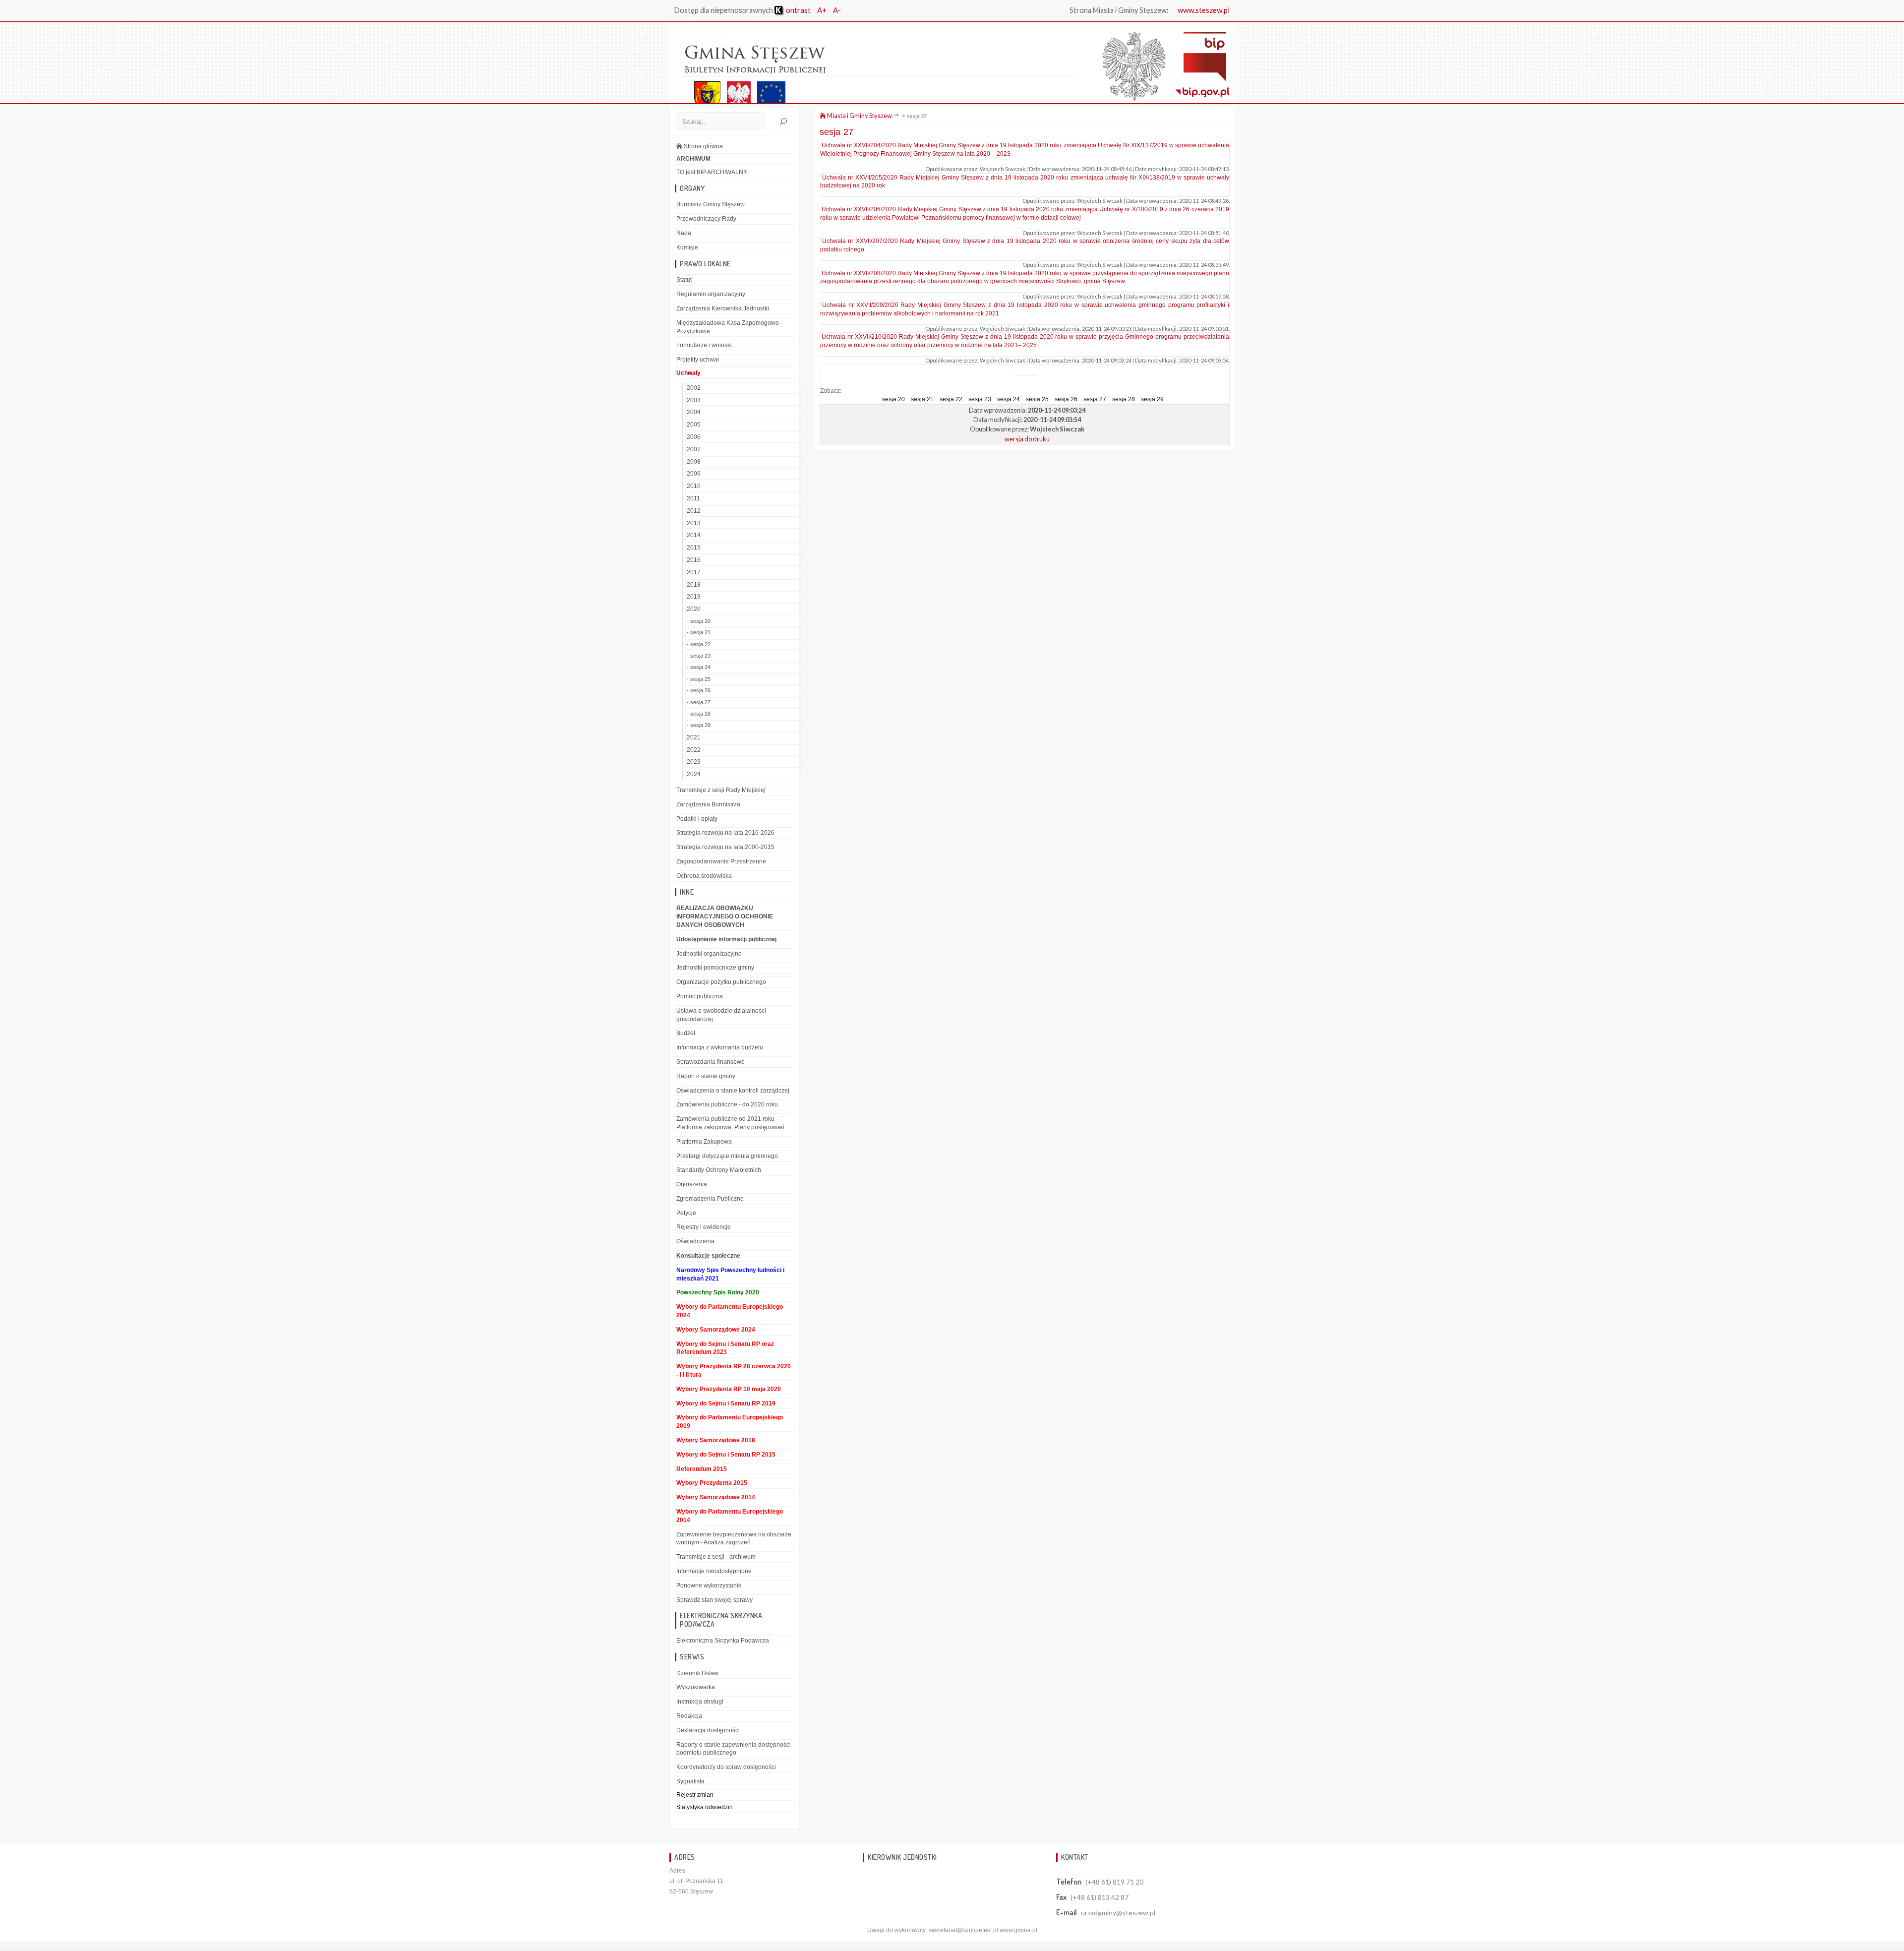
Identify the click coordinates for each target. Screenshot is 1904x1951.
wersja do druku (1027, 439)
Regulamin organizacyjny (711, 294)
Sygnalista (690, 1781)
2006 (694, 437)
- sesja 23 (699, 656)
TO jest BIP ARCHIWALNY (712, 172)
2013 (694, 523)
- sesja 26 (699, 690)
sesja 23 (980, 399)
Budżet (686, 1033)
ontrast (798, 10)
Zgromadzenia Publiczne (710, 1199)
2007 (694, 449)
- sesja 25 (699, 679)
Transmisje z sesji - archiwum (716, 1557)
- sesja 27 (699, 702)
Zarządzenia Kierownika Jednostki (723, 308)
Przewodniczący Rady (706, 219)
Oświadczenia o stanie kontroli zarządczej (733, 1091)
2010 (694, 486)
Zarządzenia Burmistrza (708, 804)
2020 (694, 609)
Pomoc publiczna (700, 996)
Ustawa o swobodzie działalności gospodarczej (721, 1015)
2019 (694, 597)
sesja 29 (1152, 399)
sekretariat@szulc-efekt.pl (963, 1930)
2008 (694, 462)
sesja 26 (1066, 399)
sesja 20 (893, 399)
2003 (694, 400)
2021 (694, 737)
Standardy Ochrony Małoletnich (719, 1170)
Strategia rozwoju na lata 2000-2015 (725, 847)
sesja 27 (917, 116)
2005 (694, 425)
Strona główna (703, 146)
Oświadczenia (695, 1241)
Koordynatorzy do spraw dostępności (726, 1767)
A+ (822, 10)
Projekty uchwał (698, 360)
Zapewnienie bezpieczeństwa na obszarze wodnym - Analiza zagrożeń (734, 1539)
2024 (694, 774)
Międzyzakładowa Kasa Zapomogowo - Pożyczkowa (729, 327)
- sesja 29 (699, 725)
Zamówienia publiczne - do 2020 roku (727, 1104)
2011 (693, 498)
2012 (694, 511)
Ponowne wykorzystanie (709, 1585)
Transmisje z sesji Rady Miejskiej (721, 790)
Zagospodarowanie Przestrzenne (721, 861)
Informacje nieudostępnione (714, 1571)
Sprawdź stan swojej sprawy (714, 1600)
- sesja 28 (699, 714)
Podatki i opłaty (697, 819)
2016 (694, 560)
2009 (694, 474)
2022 (694, 750)
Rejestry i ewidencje (704, 1227)
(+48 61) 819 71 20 (1114, 1882)
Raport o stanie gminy (706, 1076)
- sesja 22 (699, 644)
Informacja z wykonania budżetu (720, 1047)
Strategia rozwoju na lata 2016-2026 (725, 833)
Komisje (687, 247)
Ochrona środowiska (704, 876)
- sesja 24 (699, 667)
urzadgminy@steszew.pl (1118, 1913)
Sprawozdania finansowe (711, 1062)
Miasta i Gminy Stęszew (859, 116)
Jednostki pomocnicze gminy (715, 968)
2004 (694, 412)
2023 (694, 762)
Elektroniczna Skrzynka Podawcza (723, 1641)
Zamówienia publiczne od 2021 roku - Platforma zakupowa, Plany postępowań (730, 1123)
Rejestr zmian (695, 1795)
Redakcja (689, 1716)
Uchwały (688, 373)
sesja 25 (1037, 399)
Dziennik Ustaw (697, 1673)
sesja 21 (922, 399)
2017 (694, 572)
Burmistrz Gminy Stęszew (711, 204)
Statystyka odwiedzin (705, 1807)
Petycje (686, 1213)
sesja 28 (1124, 399)
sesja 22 (951, 399)
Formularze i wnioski (704, 345)
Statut (684, 280)
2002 (694, 388)
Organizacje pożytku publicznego (721, 982)
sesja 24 (1009, 399)
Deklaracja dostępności (708, 1730)
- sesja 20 (699, 621)
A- (837, 10)
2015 (694, 548)
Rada (684, 233)
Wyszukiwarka (696, 1687)
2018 (694, 585)
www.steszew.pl (1204, 10)
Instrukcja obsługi (700, 1702)
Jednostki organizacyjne (709, 954)
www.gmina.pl (1018, 1930)
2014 (694, 535)
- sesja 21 (699, 632)
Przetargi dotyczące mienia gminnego (727, 1156)
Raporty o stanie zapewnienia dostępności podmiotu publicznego (734, 1749)
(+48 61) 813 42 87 (1100, 1897)
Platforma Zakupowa (704, 1142)
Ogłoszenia (692, 1184)
